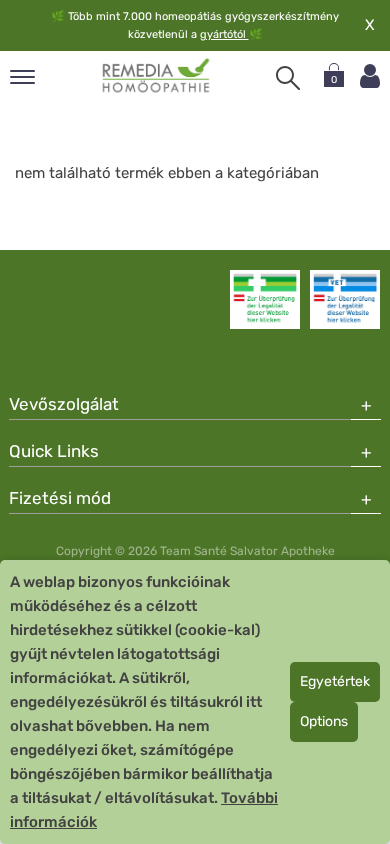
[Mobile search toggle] (288, 78)
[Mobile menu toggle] (22, 78)
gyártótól (224, 34)
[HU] (156, 76)
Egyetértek (335, 681)
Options (324, 721)
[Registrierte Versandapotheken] (265, 299)
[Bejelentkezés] (370, 76)
